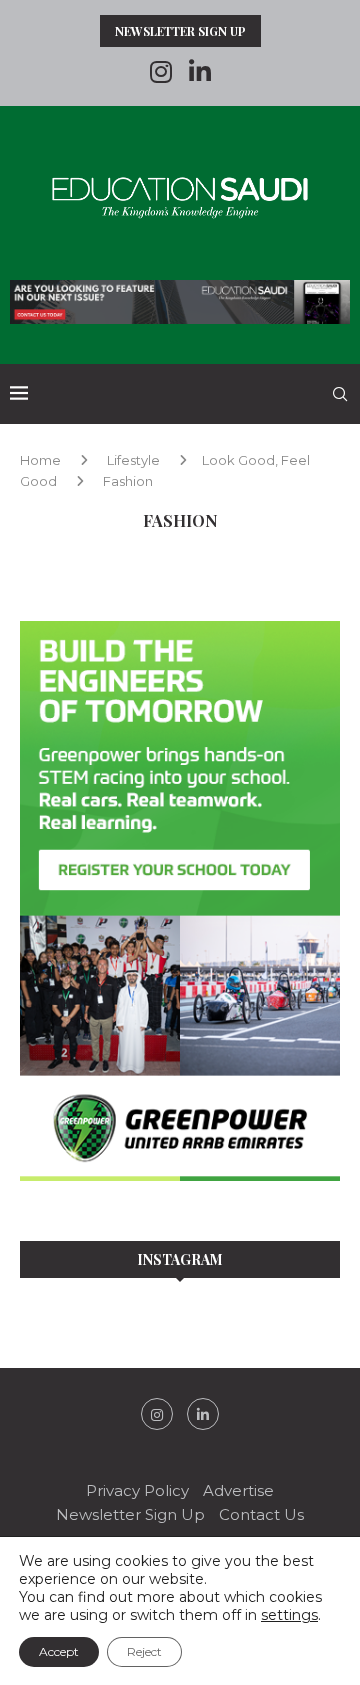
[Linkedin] (200, 72)
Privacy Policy (137, 1490)
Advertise (238, 1490)
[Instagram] (161, 72)
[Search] (340, 394)
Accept (59, 1651)
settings (289, 1615)
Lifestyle (133, 460)
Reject (144, 1651)
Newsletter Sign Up (180, 31)
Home (40, 460)
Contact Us (261, 1514)
